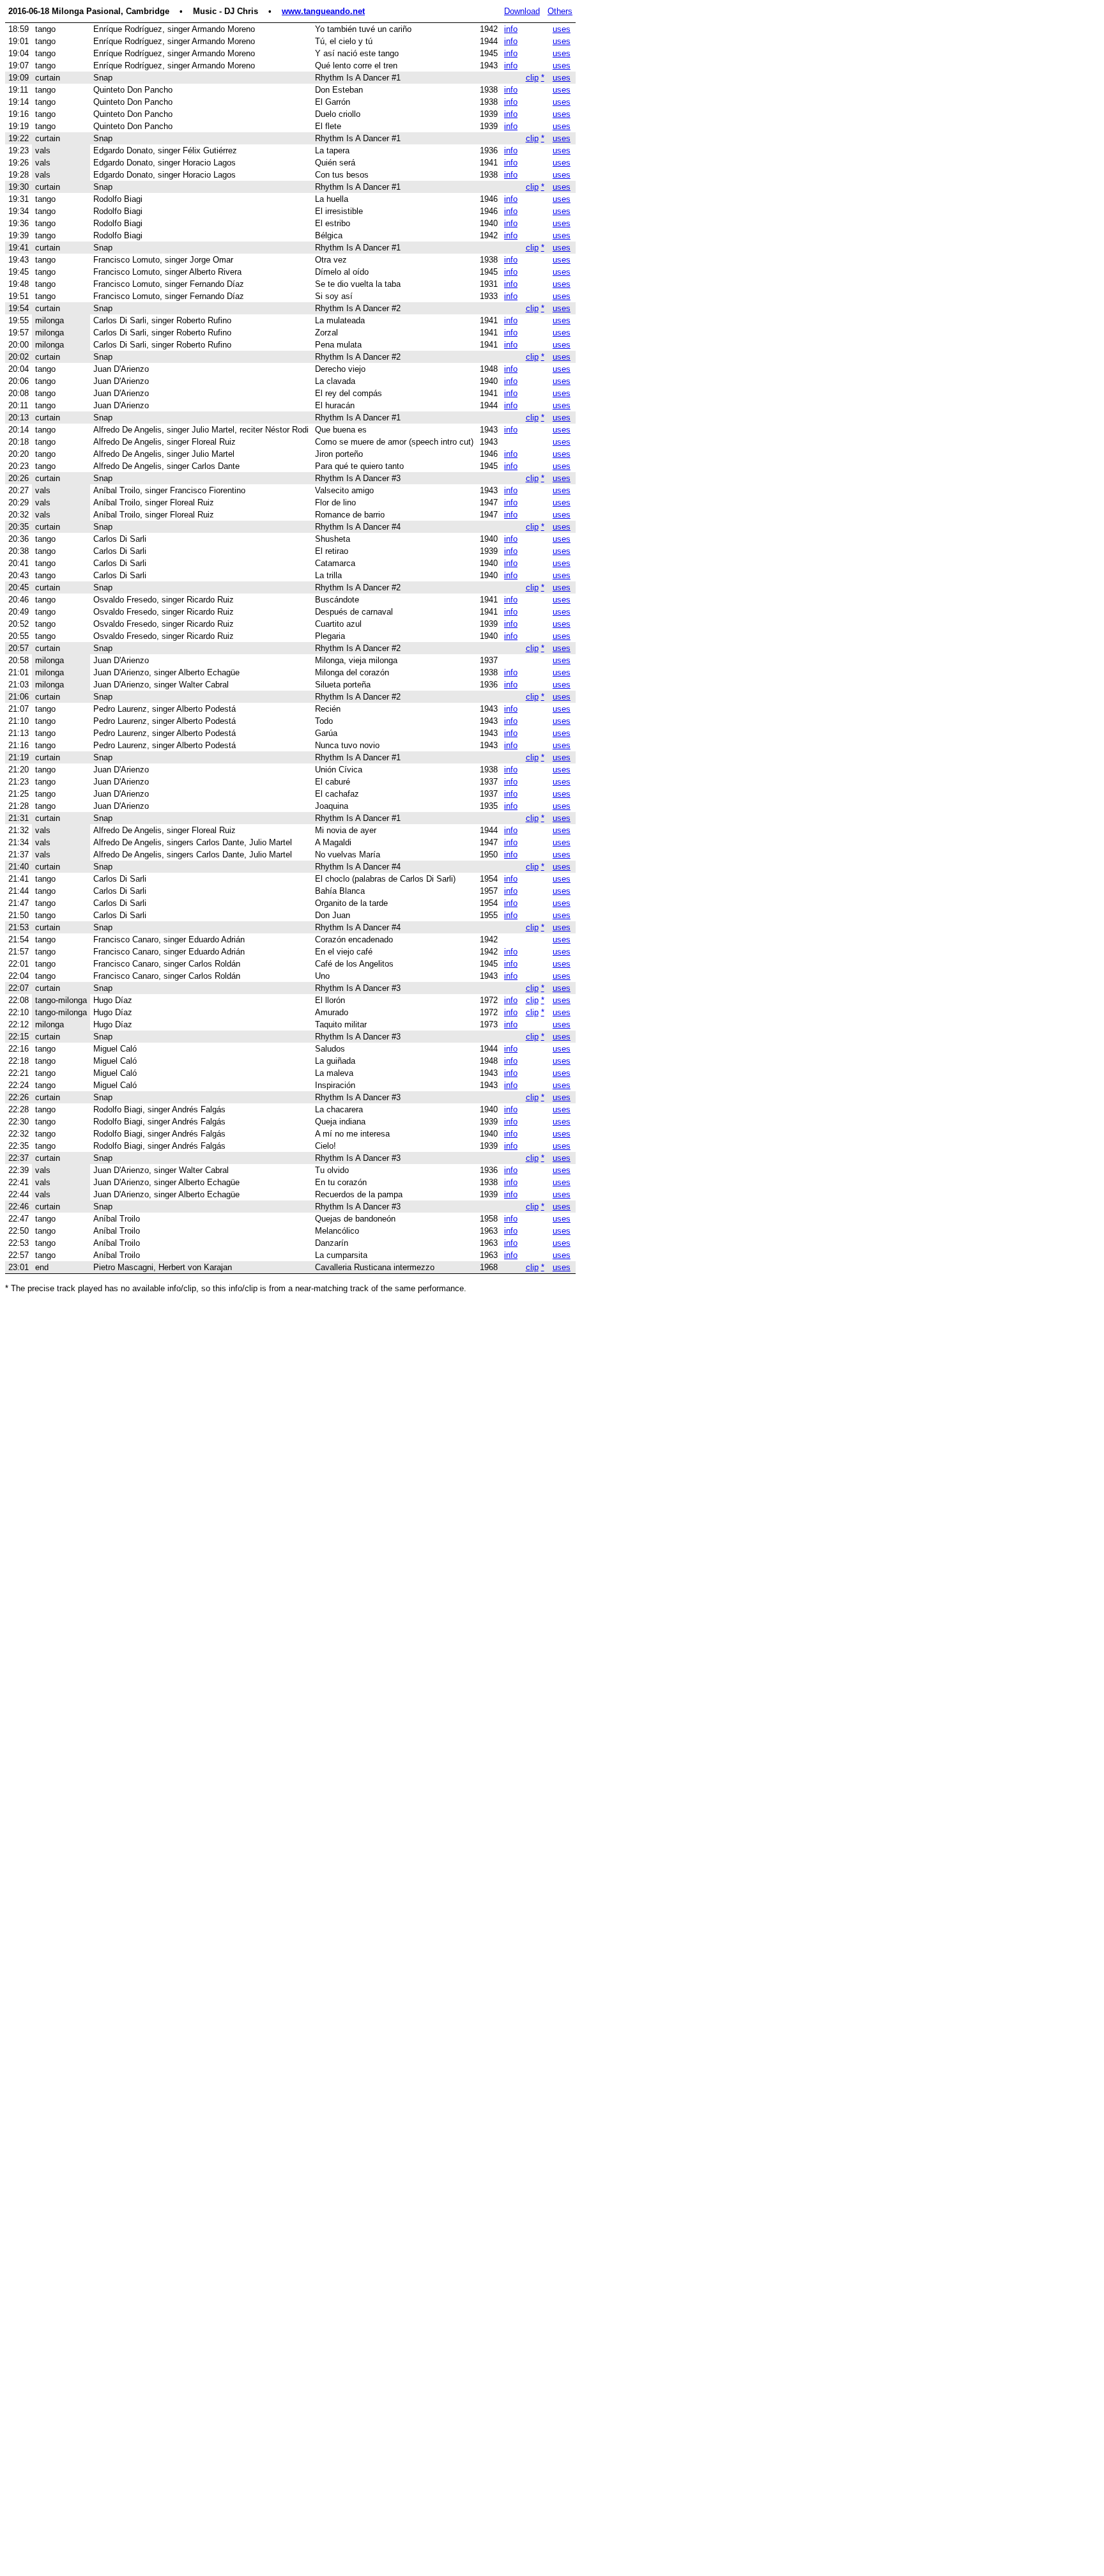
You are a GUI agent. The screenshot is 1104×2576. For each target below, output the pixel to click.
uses (562, 29)
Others (560, 11)
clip (532, 78)
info (511, 29)
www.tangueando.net (323, 11)
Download (522, 11)
